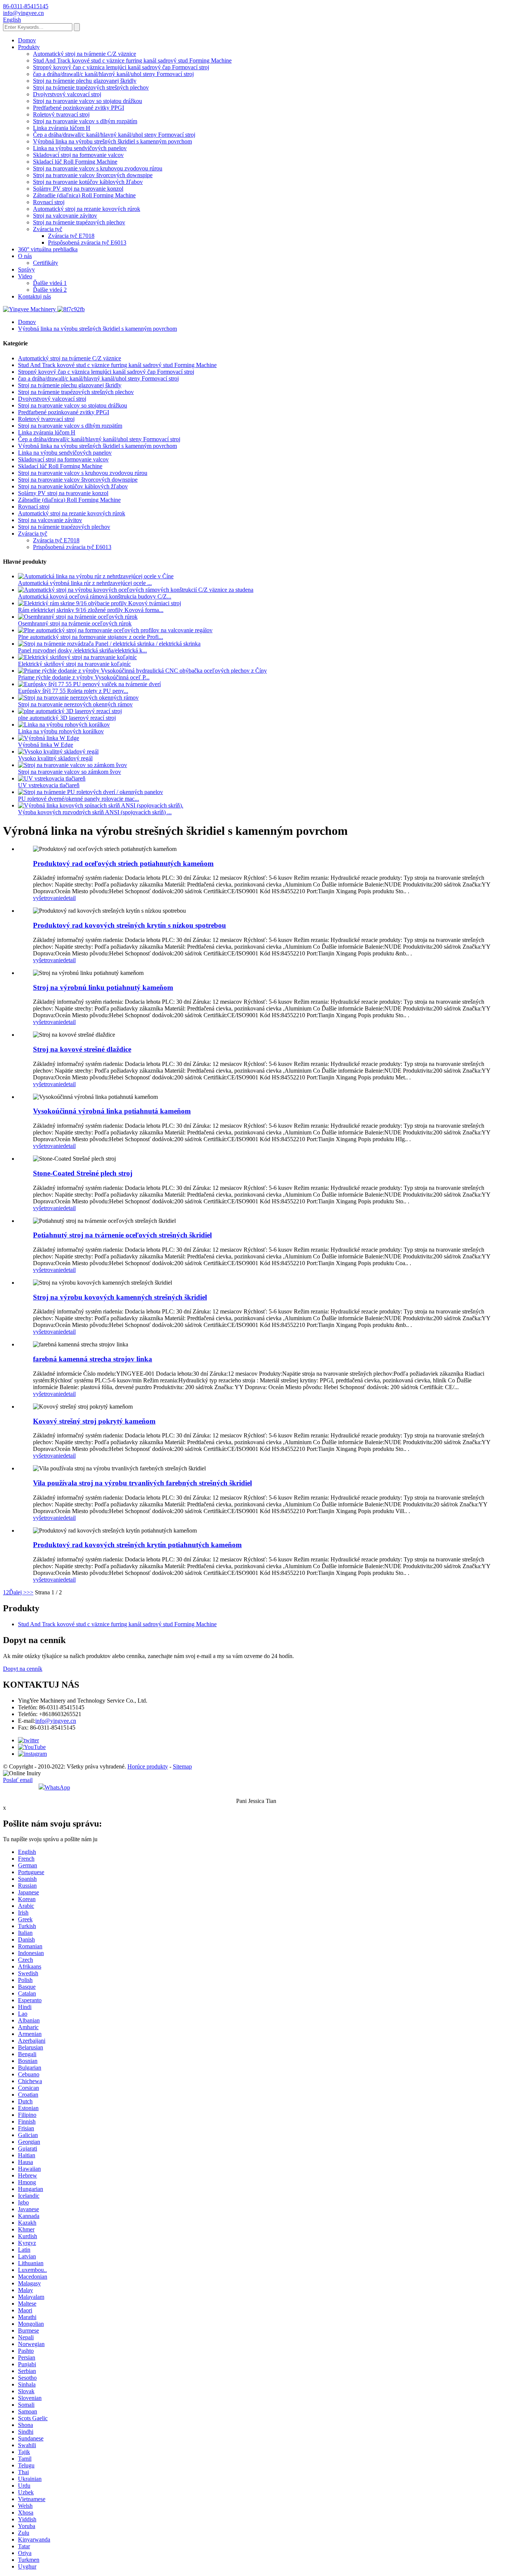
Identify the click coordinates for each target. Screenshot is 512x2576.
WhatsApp (57, 1787)
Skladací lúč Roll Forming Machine (75, 162)
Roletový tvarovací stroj (61, 114)
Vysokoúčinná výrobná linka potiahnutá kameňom (112, 1111)
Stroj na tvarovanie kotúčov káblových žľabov (88, 182)
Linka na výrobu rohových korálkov (61, 731)
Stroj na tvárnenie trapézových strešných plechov (91, 87)
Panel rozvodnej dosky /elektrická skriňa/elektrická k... (82, 650)
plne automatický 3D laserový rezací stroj (67, 718)
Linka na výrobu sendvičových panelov (80, 148)
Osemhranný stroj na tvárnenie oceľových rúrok (75, 623)
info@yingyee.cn (56, 1721)
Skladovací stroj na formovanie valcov (78, 155)
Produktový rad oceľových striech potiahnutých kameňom (123, 863)
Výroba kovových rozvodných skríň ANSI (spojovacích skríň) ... (95, 812)
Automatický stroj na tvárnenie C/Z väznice (85, 54)
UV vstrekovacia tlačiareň (49, 785)
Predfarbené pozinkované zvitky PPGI (79, 108)
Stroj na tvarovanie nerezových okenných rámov (75, 704)
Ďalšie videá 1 (50, 283)
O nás (25, 256)
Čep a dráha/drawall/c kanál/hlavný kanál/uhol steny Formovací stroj (114, 135)
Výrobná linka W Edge (46, 745)
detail (69, 898)
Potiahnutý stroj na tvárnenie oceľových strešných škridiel (122, 1235)
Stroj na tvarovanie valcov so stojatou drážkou (88, 101)
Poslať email (18, 1780)
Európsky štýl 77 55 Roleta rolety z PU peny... (73, 691)
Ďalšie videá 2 (50, 290)
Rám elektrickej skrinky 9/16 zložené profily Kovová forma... (91, 610)
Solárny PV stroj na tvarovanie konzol (78, 189)
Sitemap (182, 1766)
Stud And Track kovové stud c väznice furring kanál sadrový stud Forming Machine (132, 60)
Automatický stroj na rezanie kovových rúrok (87, 209)
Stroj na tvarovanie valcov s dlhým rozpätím (85, 121)
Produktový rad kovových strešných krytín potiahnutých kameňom (137, 1545)
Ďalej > (18, 1592)
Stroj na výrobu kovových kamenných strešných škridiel (120, 1297)
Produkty (29, 47)
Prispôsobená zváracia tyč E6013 (87, 243)
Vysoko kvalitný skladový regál (55, 758)
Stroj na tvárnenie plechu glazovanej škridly (85, 81)
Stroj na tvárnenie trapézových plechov (79, 222)
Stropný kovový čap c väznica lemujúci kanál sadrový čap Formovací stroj (121, 67)
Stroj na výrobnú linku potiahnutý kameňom (103, 987)
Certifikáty (46, 263)
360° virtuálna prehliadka (48, 249)
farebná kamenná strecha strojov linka (93, 1359)
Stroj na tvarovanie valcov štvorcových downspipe (93, 175)
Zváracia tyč (48, 229)
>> (30, 1592)
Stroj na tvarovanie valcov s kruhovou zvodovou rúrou (98, 168)
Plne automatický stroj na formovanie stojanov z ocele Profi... (91, 637)
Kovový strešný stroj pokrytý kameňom (94, 1421)
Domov (27, 40)
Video (25, 276)
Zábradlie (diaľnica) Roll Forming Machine (84, 195)
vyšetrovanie (48, 898)
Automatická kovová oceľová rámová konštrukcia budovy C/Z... (95, 596)
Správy (26, 269)
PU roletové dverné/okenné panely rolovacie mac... (79, 799)
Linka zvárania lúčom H (62, 128)
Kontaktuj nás (34, 296)
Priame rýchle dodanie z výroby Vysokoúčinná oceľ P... (84, 677)
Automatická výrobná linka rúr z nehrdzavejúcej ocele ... (85, 583)
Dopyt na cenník (23, 1669)
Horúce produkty (148, 1766)
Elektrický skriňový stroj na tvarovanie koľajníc (74, 664)
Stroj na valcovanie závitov (65, 216)
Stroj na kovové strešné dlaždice (82, 1049)
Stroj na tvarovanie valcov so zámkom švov (70, 772)
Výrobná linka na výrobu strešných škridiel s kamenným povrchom (112, 141)
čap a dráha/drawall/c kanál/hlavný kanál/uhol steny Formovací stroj (113, 74)
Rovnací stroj (49, 202)
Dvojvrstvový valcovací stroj (67, 94)
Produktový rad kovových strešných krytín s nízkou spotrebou (129, 925)
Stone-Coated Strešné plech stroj (83, 1173)
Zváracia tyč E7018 (71, 236)
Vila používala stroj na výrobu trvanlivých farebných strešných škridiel (142, 1483)
